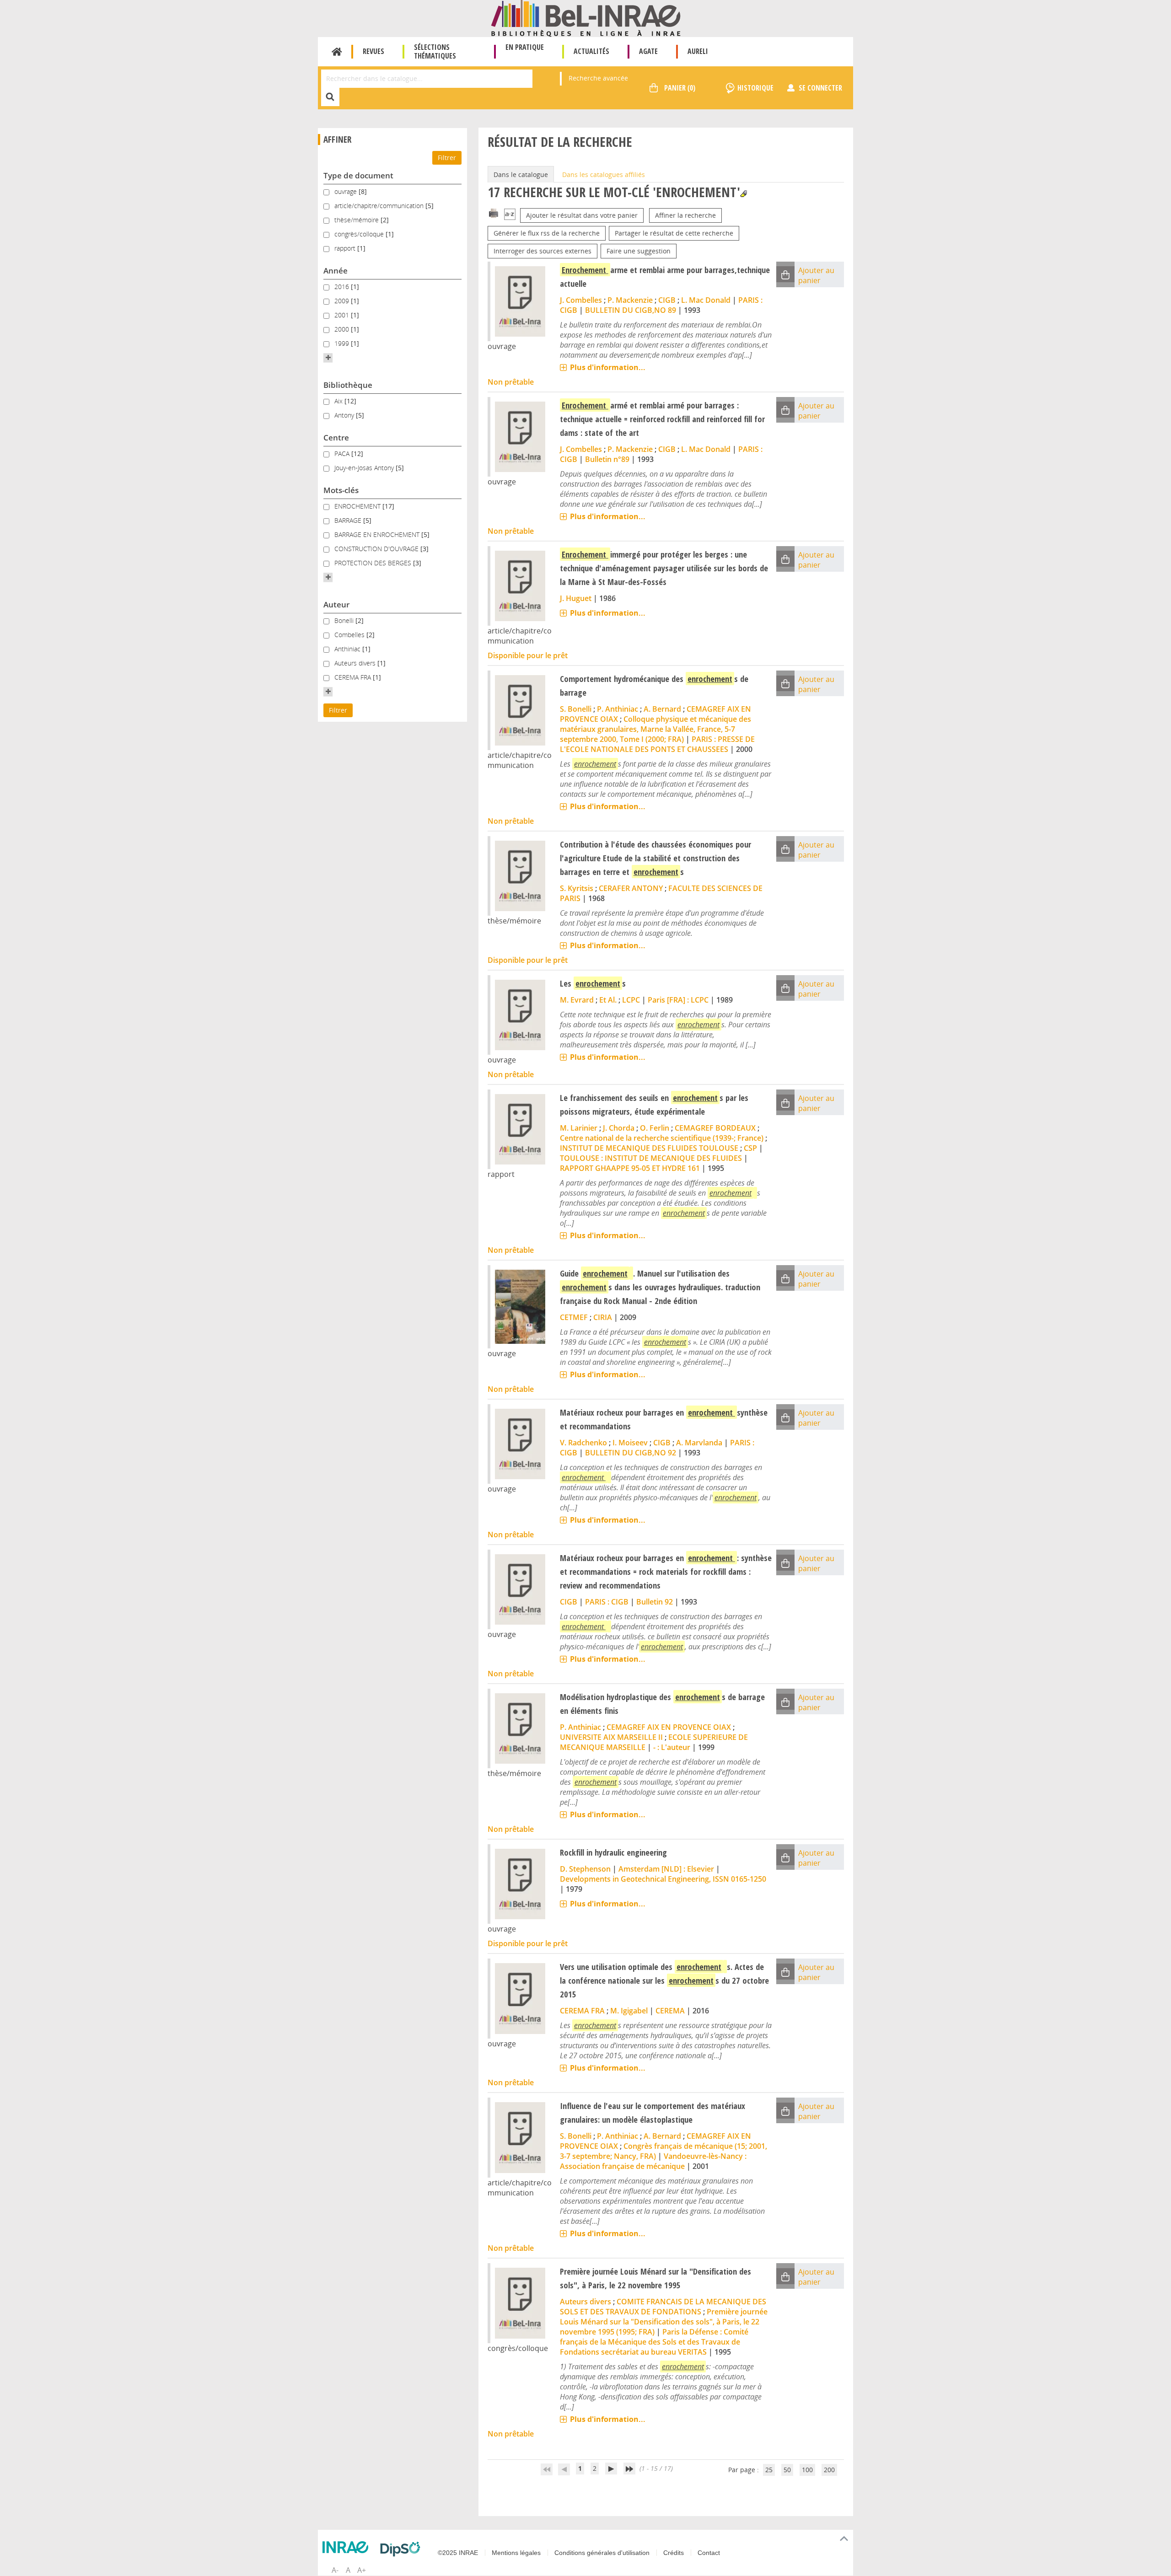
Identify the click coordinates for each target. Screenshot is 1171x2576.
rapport (346, 248)
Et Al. (608, 1000)
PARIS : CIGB (607, 1602)
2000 (343, 329)
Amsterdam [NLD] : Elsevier (666, 1869)
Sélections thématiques (435, 51)
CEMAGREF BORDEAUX (715, 1128)
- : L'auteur (672, 1747)
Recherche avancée (598, 78)
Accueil (337, 52)
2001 (343, 315)
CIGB (667, 300)
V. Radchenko (583, 1443)
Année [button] (336, 271)
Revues (373, 51)
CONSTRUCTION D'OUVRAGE (377, 549)
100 (807, 2470)
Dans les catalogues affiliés (604, 174)
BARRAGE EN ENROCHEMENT (378, 534)
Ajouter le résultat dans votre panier (582, 215)
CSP (750, 1148)
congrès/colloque (360, 234)
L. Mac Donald (706, 300)
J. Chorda (619, 1128)
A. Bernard (662, 709)
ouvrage (346, 191)
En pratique (525, 47)
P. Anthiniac (618, 709)
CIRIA (603, 1317)
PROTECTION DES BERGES (374, 563)
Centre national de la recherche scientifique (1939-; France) (662, 1138)
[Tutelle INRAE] (348, 2547)
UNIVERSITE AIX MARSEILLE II (611, 1737)
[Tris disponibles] (510, 215)
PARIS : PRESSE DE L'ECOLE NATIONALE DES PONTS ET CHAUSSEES (657, 744)
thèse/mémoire (357, 220)
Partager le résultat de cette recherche (674, 233)
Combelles (350, 635)
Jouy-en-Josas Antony (365, 468)
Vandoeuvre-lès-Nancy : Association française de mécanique (653, 2161)
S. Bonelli (576, 709)
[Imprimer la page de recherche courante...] (494, 212)
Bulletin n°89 (607, 459)
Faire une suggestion (639, 251)
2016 (343, 287)
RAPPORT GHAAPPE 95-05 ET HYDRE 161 (630, 1168)
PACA (343, 453)
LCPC (631, 1000)
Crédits (674, 2553)
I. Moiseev (630, 1443)
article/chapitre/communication (380, 206)
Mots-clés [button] (341, 490)
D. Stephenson (585, 1869)
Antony (345, 415)
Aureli (698, 51)
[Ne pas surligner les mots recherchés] (744, 194)
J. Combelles (581, 300)
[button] (328, 358)
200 (829, 2470)
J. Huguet (576, 598)
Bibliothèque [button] (348, 385)
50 (787, 2470)
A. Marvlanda (699, 1443)
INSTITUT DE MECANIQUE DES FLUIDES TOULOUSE (649, 1148)
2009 (343, 301)
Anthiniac (348, 649)
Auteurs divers (356, 663)
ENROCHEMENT (358, 506)
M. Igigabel (629, 2011)
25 (769, 2470)
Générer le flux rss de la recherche (547, 233)
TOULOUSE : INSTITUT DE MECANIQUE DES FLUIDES (651, 1158)
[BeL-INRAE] (586, 18)
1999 (343, 343)
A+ (362, 2570)
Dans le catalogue (521, 174)
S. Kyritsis (577, 888)
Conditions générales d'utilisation (602, 2553)
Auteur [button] (336, 604)
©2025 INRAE (458, 2553)
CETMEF (574, 1317)
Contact (709, 2553)
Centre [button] (336, 437)
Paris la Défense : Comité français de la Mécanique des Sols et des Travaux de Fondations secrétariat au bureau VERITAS (654, 2342)
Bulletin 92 (655, 1602)
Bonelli (345, 620)
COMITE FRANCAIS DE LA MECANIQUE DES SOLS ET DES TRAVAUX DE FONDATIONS (663, 2307)
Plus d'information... (608, 367)
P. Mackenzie (630, 300)
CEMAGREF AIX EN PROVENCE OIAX (669, 1727)
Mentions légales (516, 2553)
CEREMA (670, 2011)
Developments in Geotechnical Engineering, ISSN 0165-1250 (663, 1879)
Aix (339, 401)
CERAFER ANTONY (631, 888)
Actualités (591, 51)
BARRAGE (349, 520)
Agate (648, 51)
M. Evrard (577, 1000)
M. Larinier (579, 1128)
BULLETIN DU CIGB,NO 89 (631, 310)
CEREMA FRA (354, 677)
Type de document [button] (358, 175)
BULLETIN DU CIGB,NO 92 (631, 1453)
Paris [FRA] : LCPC (678, 1000)
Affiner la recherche (685, 215)
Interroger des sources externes (543, 251)
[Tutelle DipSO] (403, 2549)
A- (335, 2570)
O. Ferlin (655, 1128)
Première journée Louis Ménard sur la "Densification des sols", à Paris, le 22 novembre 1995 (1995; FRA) (664, 2322)
